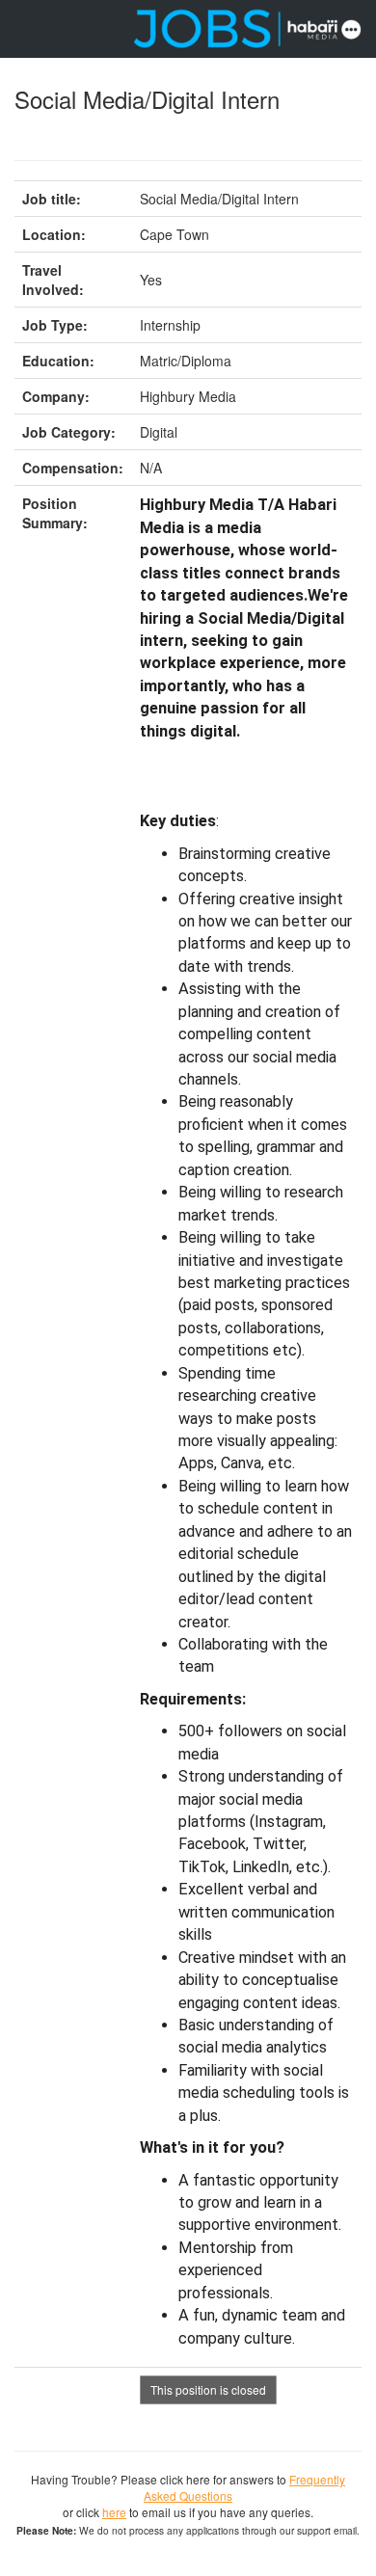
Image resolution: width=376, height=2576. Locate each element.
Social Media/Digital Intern (147, 99)
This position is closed (208, 2389)
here (114, 2512)
